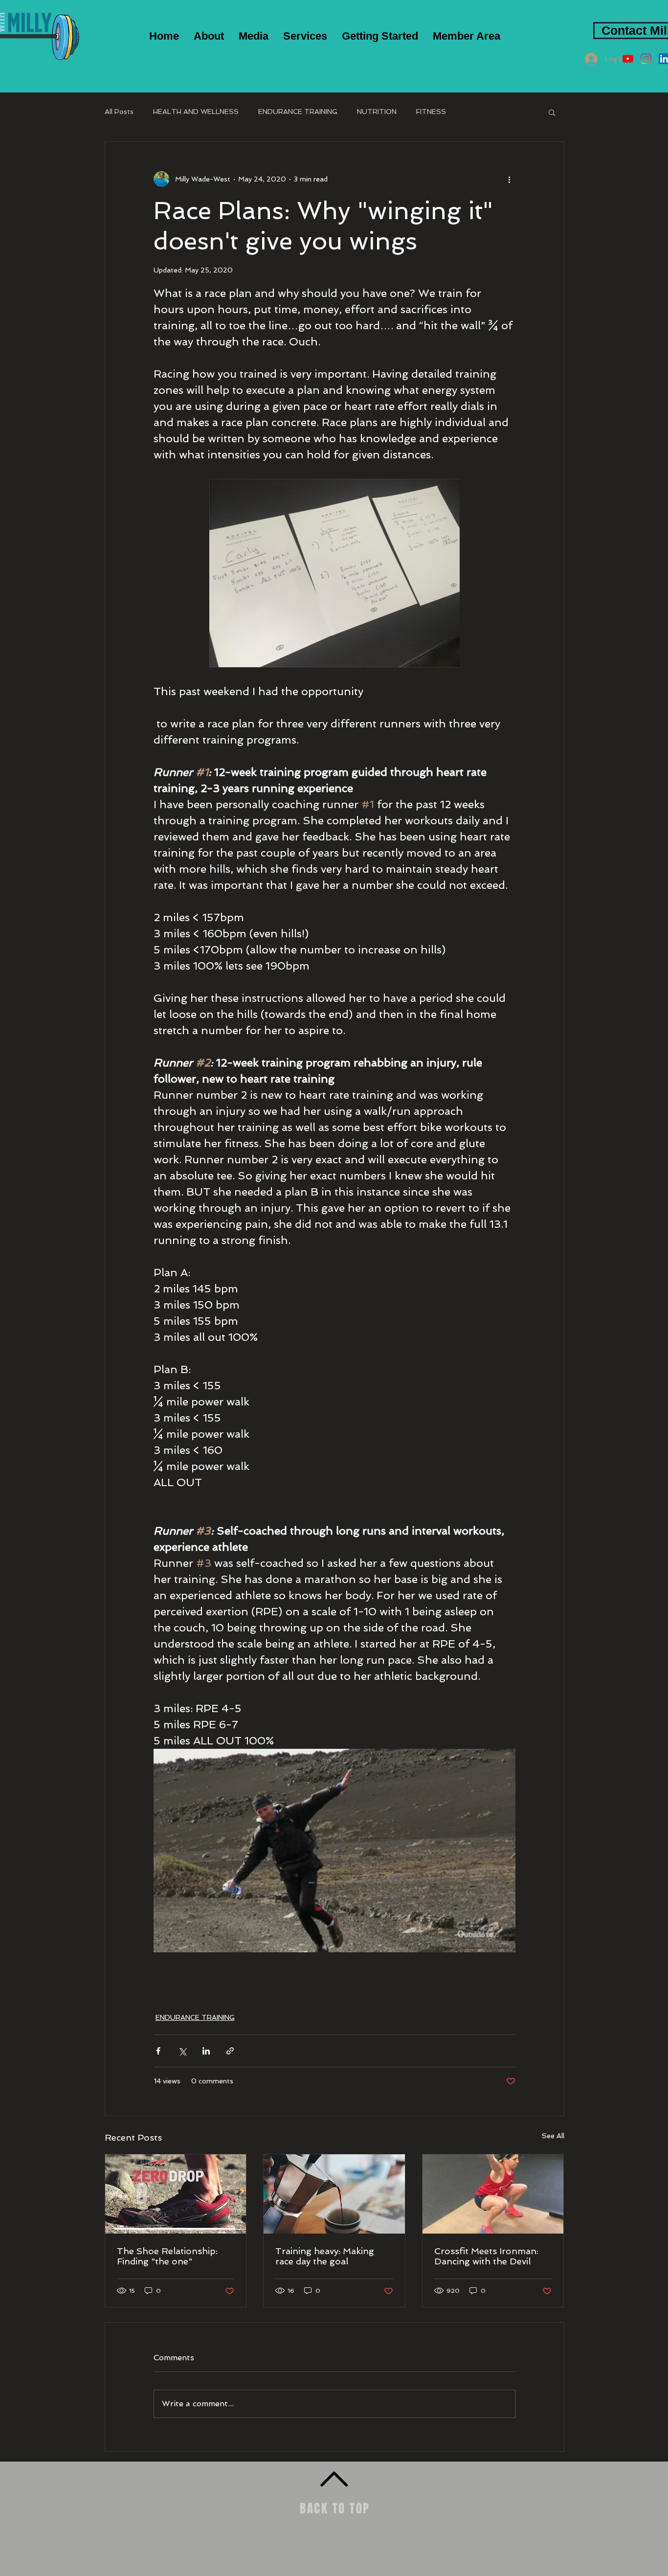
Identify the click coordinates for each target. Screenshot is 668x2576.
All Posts (119, 112)
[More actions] (510, 179)
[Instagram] (646, 59)
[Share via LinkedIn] (206, 2051)
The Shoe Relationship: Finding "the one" (167, 2256)
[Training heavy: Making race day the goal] (334, 2194)
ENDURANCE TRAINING (298, 112)
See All (553, 2136)
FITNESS (431, 112)
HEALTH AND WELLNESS (196, 112)
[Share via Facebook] (158, 2051)
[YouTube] (628, 59)
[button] (254, 36)
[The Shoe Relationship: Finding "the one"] (176, 2194)
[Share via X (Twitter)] (182, 2051)
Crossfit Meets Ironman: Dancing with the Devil (486, 2256)
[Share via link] (230, 2051)
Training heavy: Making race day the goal (325, 2256)
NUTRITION (377, 112)
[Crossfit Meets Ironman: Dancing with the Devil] (493, 2194)
